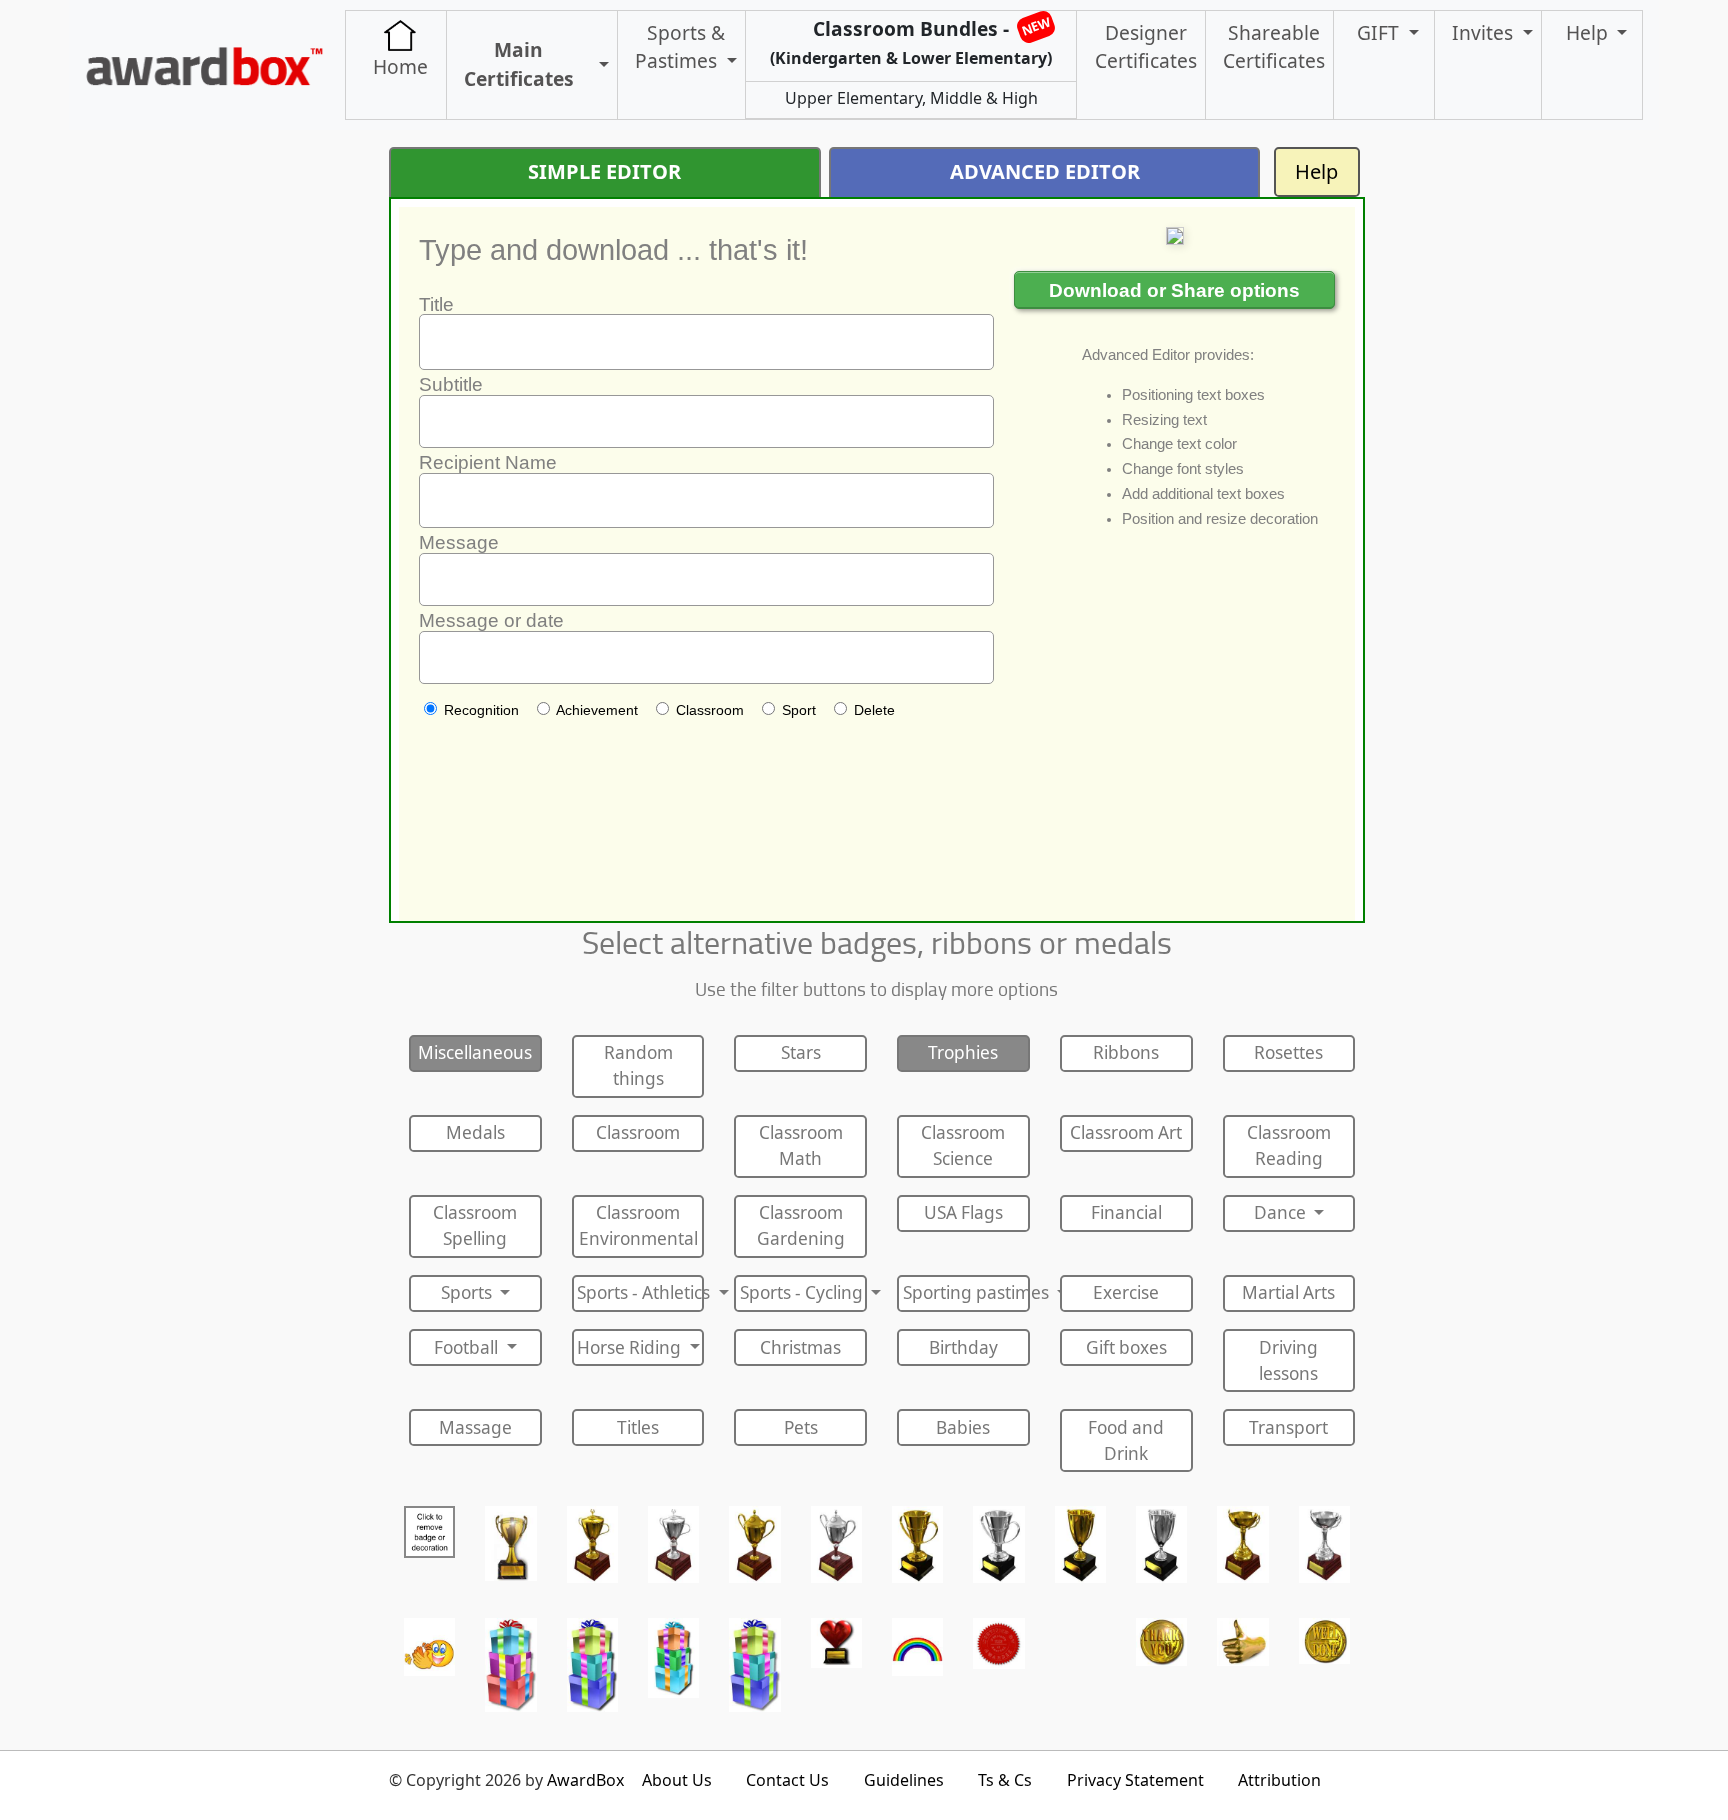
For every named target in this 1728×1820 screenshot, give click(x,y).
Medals (475, 1132)
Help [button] (1589, 32)
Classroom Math (801, 1145)
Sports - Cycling (803, 1292)
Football (468, 1347)
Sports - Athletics (640, 1292)
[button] (599, 65)
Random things (638, 1065)
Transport (1288, 1427)
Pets (801, 1427)
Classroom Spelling (475, 1225)
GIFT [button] (1380, 32)
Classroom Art (1126, 1132)
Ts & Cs (1005, 1780)
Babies (963, 1427)
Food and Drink (1126, 1440)
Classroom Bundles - (911, 41)
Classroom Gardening (801, 1225)
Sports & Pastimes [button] (680, 47)
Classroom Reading (1289, 1145)
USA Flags (963, 1212)
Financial (1126, 1212)
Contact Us (787, 1780)
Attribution (1279, 1780)
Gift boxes (1126, 1347)
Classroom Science (963, 1145)
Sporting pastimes (966, 1292)
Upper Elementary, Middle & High (911, 98)
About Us (677, 1780)
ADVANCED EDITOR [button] (1045, 171)
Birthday (963, 1347)
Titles (638, 1427)
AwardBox (585, 1780)
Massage (475, 1427)
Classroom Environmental (638, 1225)
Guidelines (904, 1780)
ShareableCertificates (1274, 47)
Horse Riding (631, 1347)
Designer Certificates (1146, 47)
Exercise (1126, 1292)
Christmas (800, 1347)
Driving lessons (1288, 1360)
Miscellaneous (475, 1052)
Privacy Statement (1135, 1780)
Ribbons (1126, 1052)
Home (400, 66)
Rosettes (1288, 1052)
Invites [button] (1485, 32)
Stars (801, 1052)
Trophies (963, 1052)
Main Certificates (519, 64)
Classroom (638, 1132)
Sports (468, 1292)
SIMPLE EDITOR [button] (604, 171)
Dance (1282, 1212)
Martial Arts (1288, 1292)
